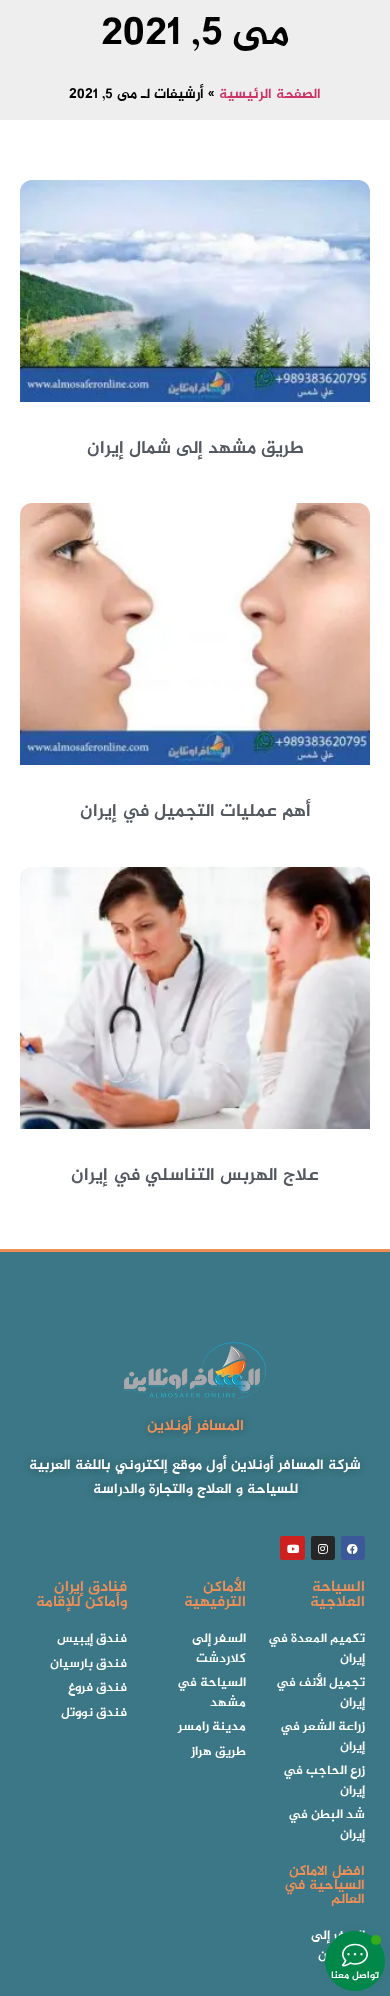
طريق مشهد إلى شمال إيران (195, 449)
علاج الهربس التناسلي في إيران (195, 1176)
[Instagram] (323, 1548)
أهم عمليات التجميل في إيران (195, 812)
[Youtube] (292, 1548)
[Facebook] (353, 1548)
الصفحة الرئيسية (270, 95)
